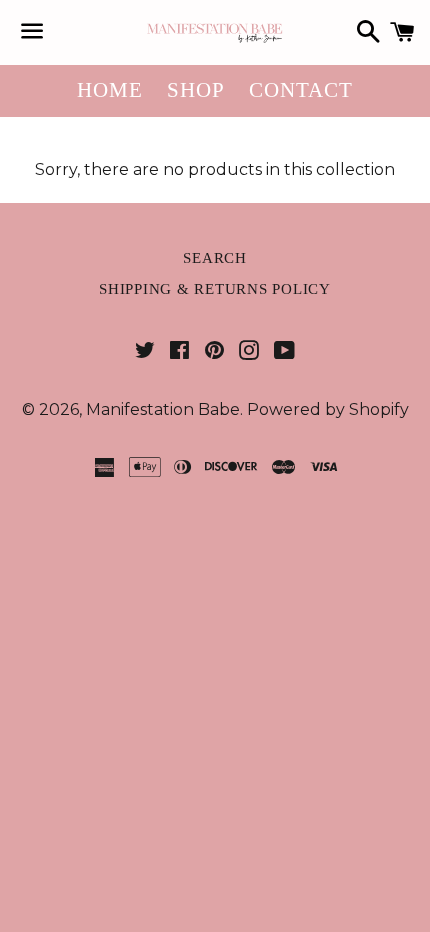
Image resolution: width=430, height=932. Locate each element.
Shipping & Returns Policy (215, 289)
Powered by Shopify (328, 409)
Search (215, 258)
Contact (301, 90)
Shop (196, 90)
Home (110, 90)
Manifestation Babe (163, 409)
